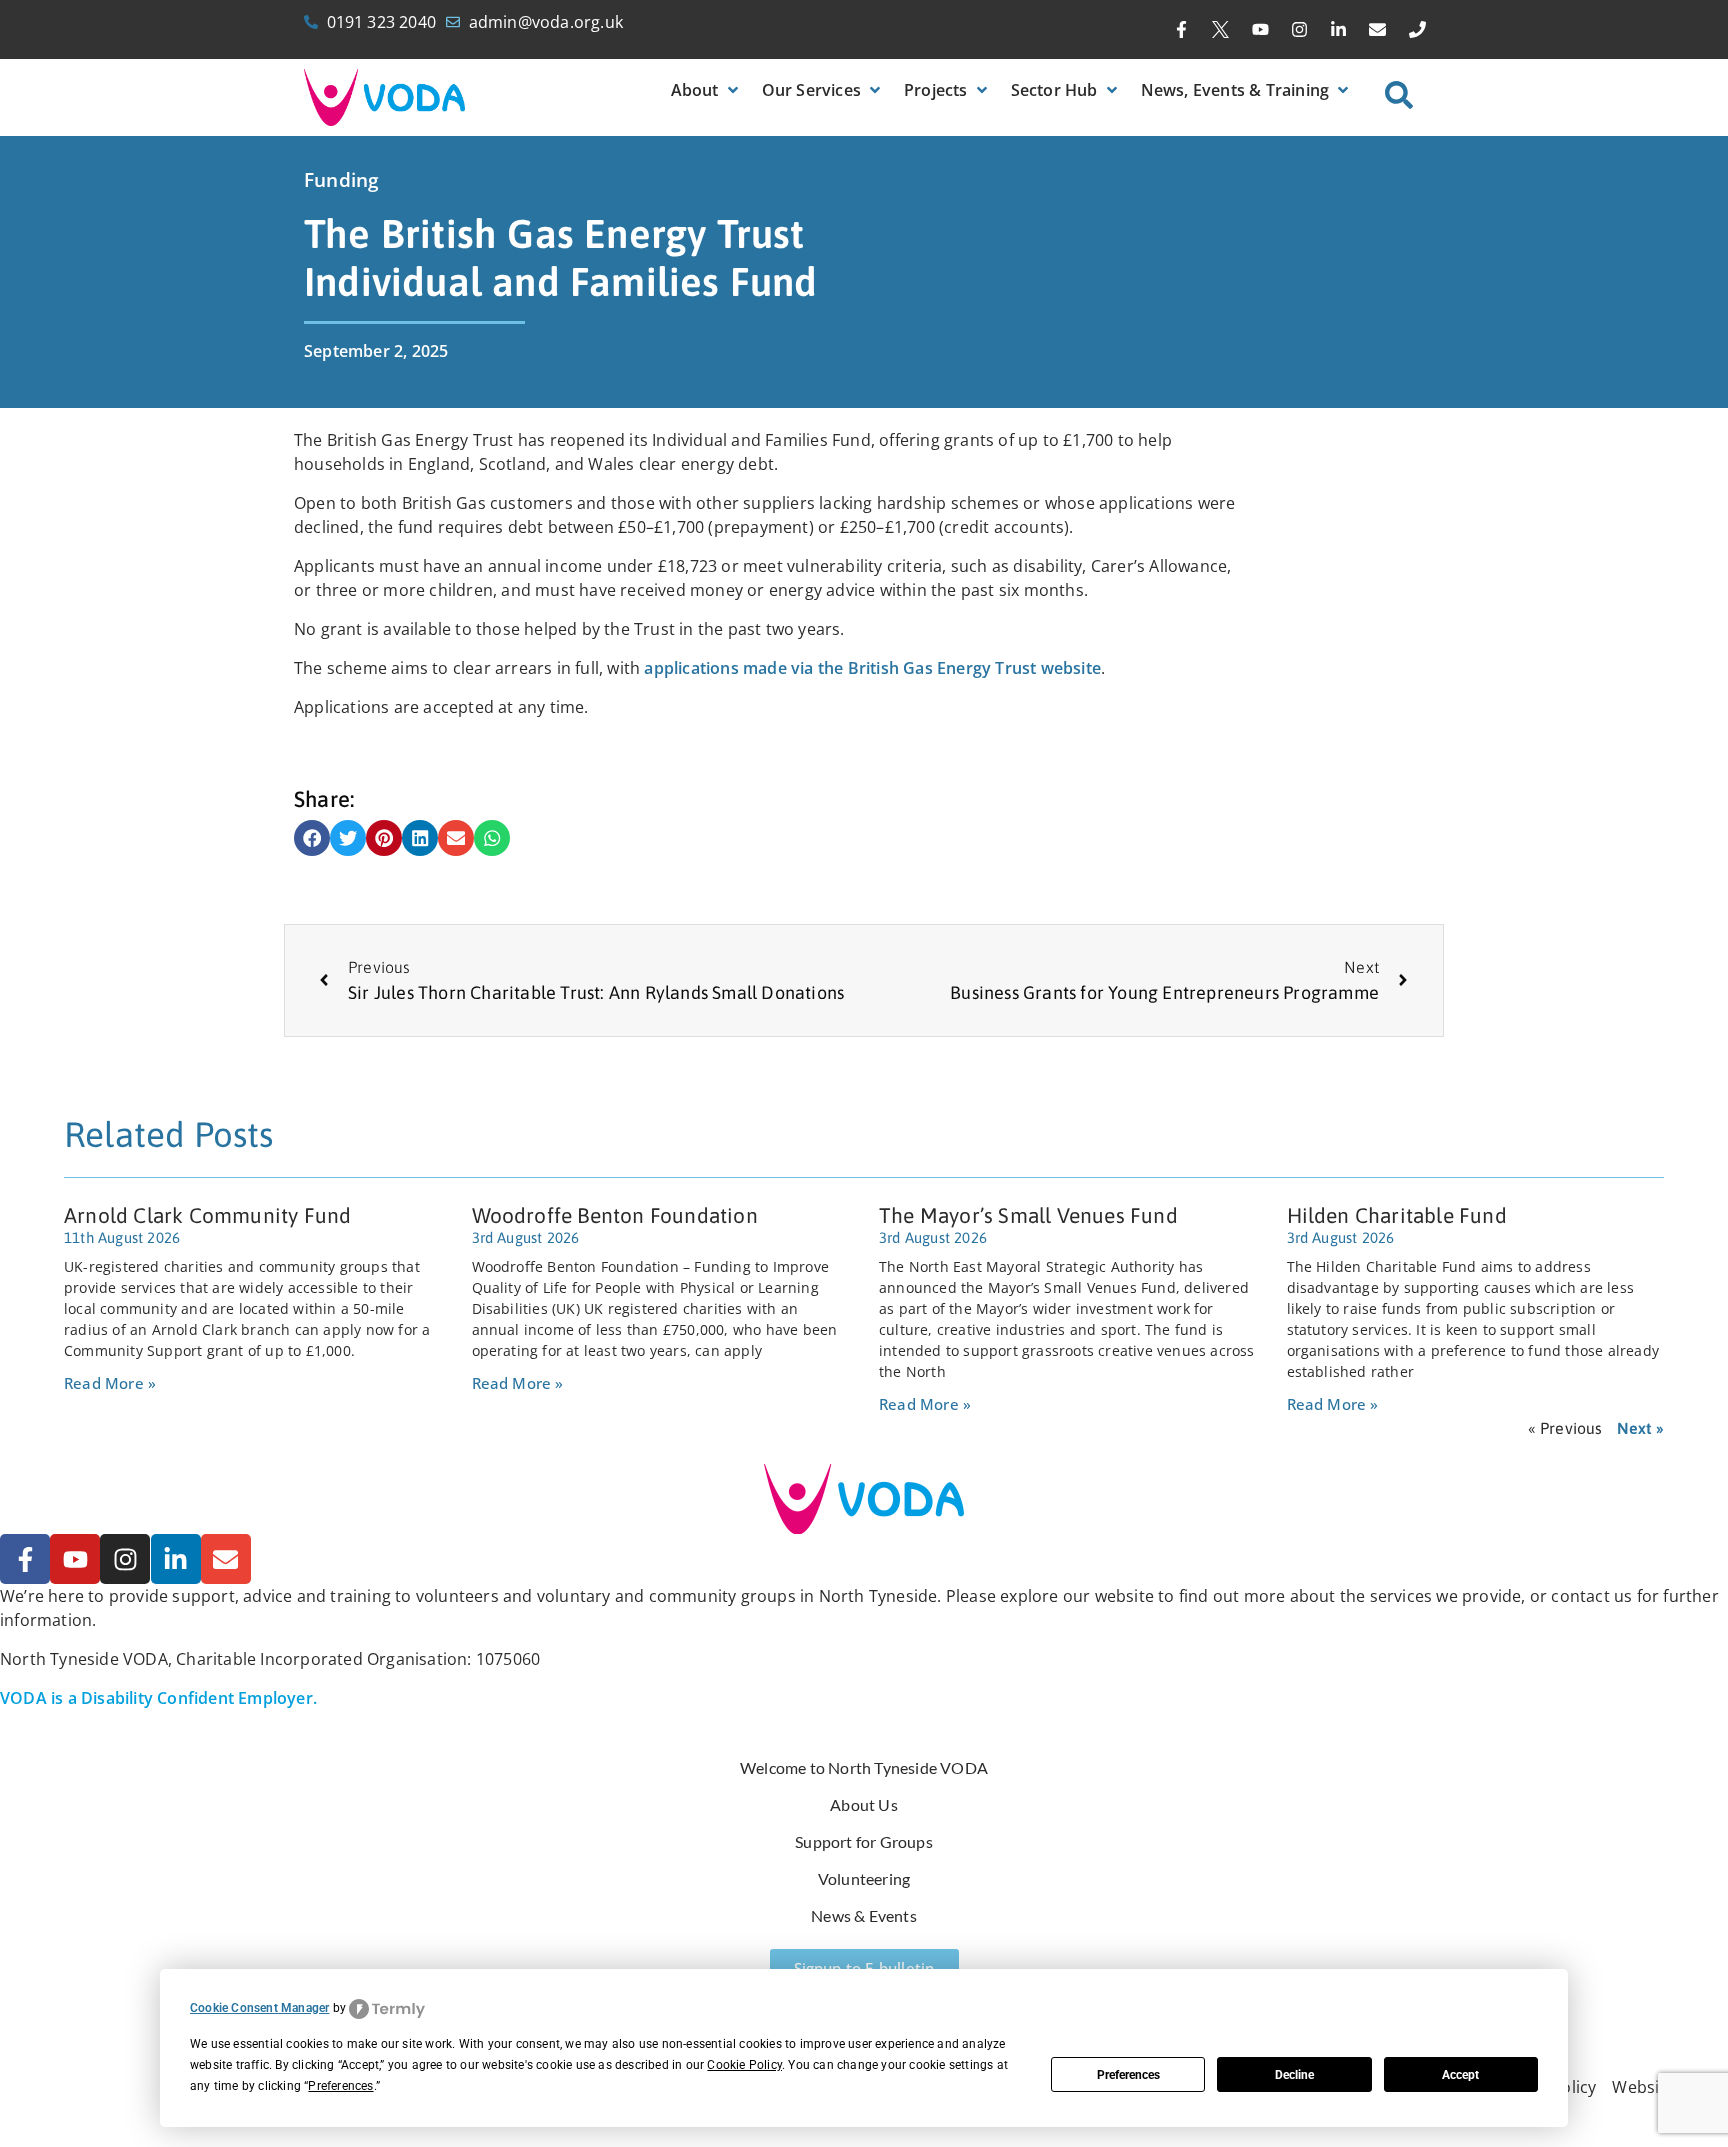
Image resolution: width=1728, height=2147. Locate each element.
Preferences (1128, 2075)
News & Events (864, 1915)
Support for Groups (864, 1841)
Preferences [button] (340, 2086)
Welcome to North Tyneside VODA (864, 1767)
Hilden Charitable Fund (1397, 1215)
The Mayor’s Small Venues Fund (1028, 1215)
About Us (864, 1804)
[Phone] (1417, 30)
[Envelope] (1378, 30)
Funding (341, 180)
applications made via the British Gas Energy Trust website (870, 668)
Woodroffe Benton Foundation (615, 1215)
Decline (1294, 2075)
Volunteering (864, 1878)
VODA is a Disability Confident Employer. (158, 1698)
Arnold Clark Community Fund (207, 1215)
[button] (706, 90)
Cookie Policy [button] (744, 2065)
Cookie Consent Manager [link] (259, 2008)
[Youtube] (1260, 30)
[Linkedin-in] (1339, 30)
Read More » (110, 1383)
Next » (1640, 1428)
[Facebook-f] (1182, 30)
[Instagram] (1299, 30)
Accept (1460, 2075)
